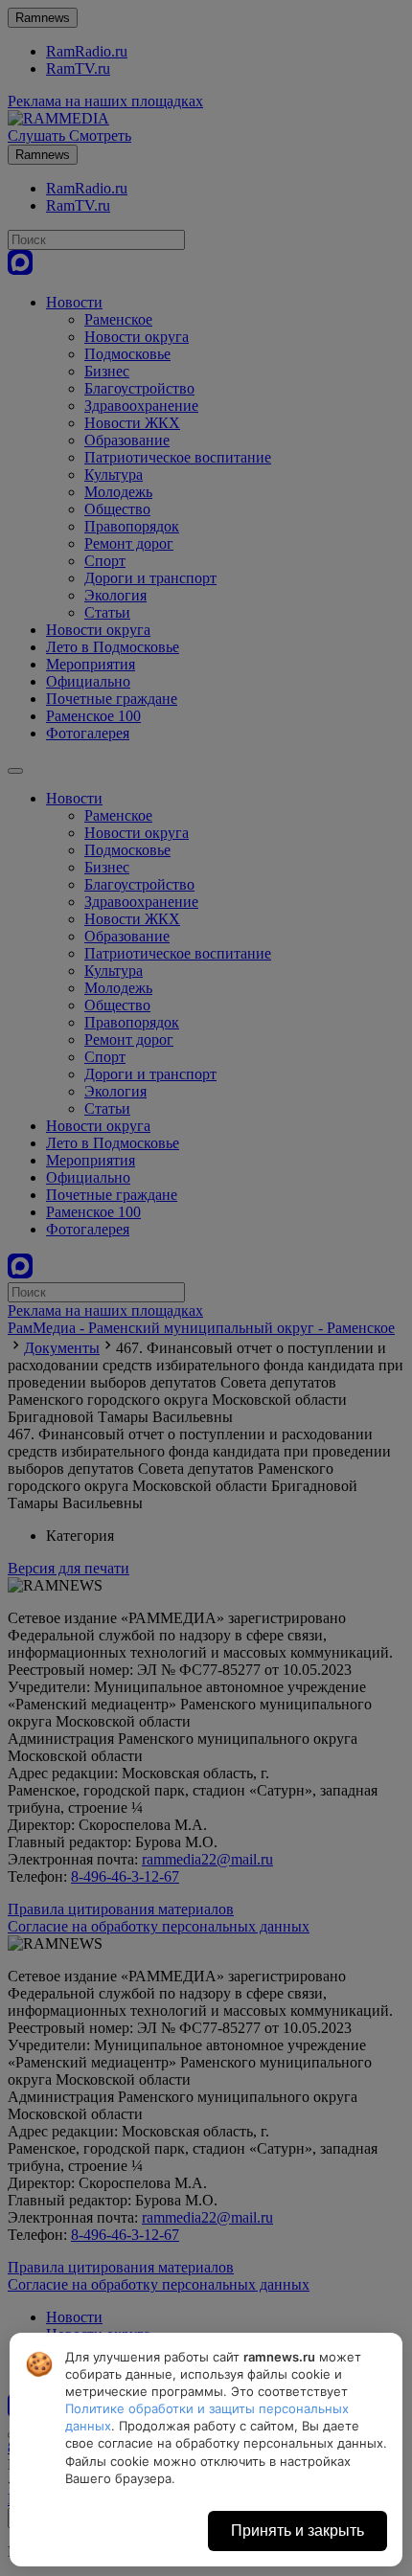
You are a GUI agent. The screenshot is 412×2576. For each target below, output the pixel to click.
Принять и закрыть (298, 2531)
